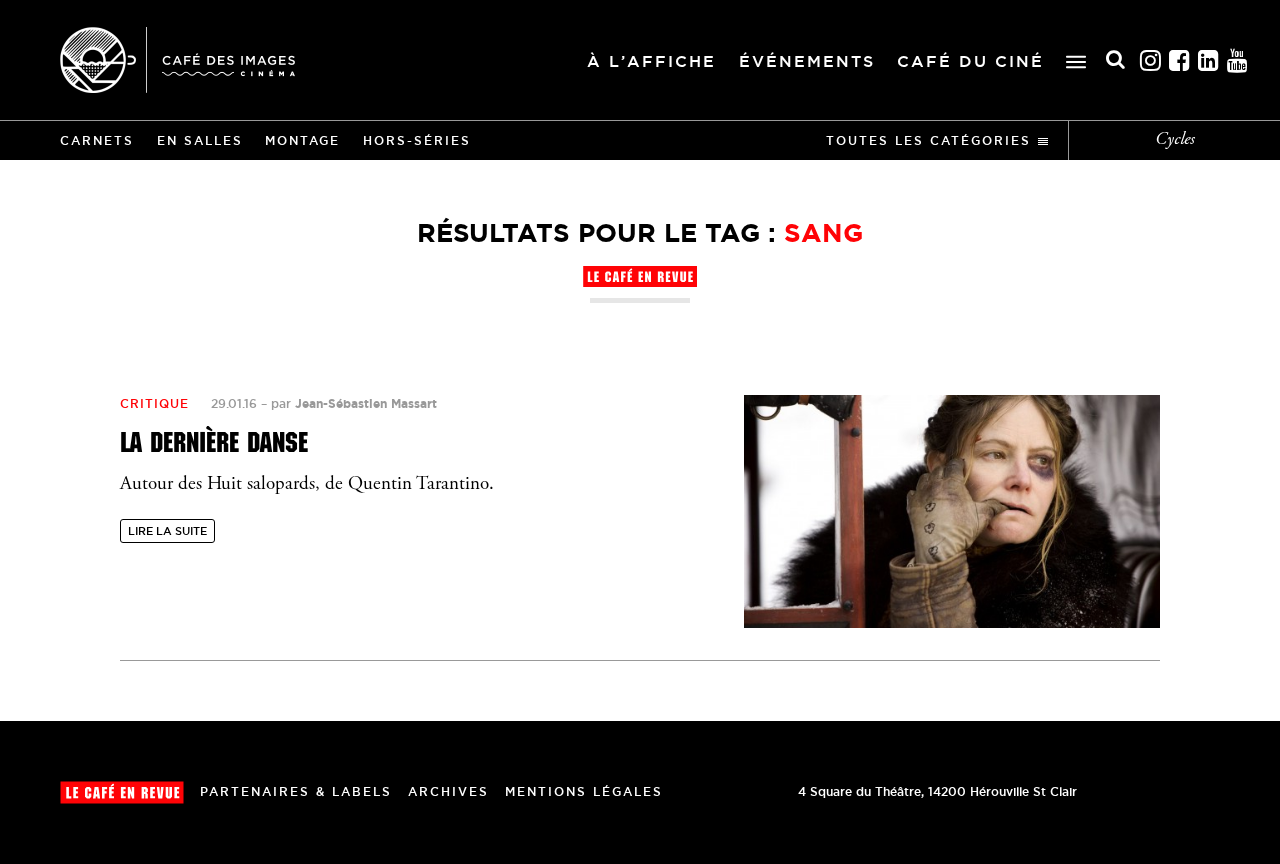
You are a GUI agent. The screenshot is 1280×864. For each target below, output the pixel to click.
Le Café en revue (122, 792)
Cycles (1175, 140)
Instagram (1151, 60)
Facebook (1180, 60)
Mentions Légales (584, 791)
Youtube (1238, 60)
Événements (807, 61)
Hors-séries (417, 140)
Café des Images (177, 60)
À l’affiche (651, 61)
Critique (154, 403)
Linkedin (1209, 60)
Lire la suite (167, 531)
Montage (302, 140)
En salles (200, 140)
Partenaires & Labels (296, 791)
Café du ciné (970, 61)
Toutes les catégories (928, 140)
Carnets (97, 140)
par (354, 403)
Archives (448, 791)
